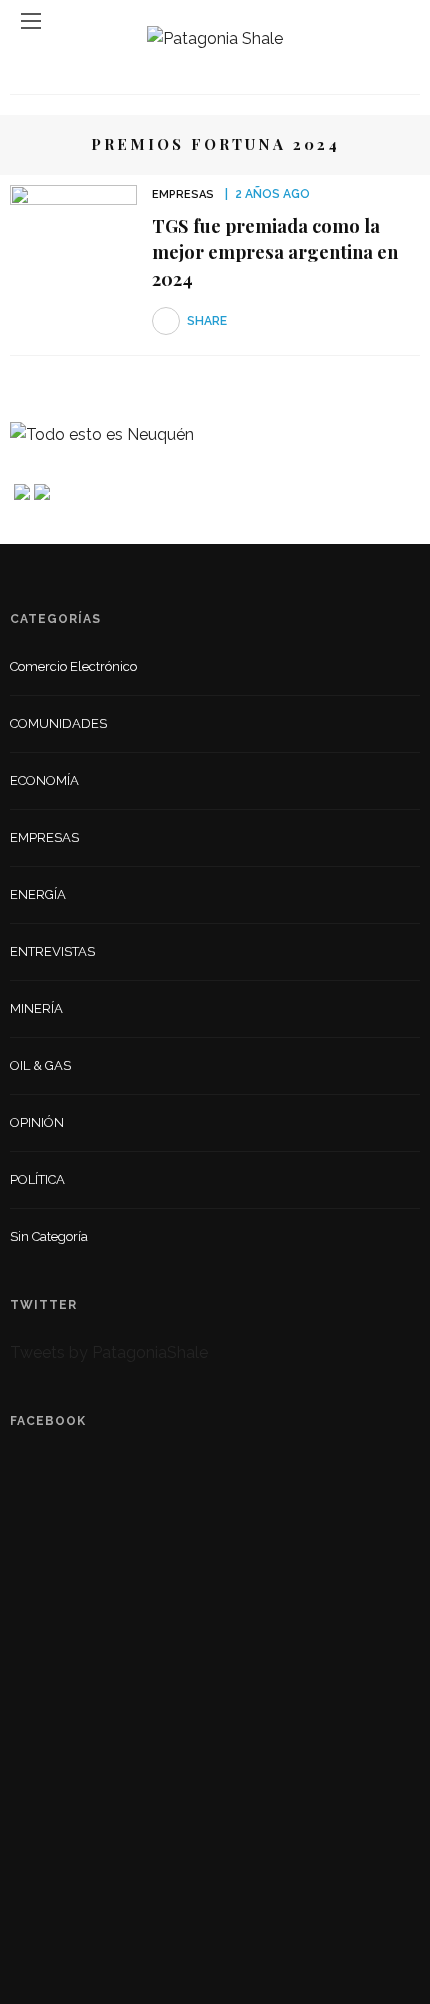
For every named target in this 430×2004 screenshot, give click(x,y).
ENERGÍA (38, 894)
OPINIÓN (37, 1122)
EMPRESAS (183, 194)
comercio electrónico (73, 666)
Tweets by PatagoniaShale (109, 1352)
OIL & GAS (40, 1065)
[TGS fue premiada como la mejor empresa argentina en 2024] (73, 227)
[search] (399, 20)
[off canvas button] (31, 21)
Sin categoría (49, 1236)
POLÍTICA (37, 1179)
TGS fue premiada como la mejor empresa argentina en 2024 (275, 252)
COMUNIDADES (58, 723)
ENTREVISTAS (52, 951)
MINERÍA (36, 1008)
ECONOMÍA (44, 780)
